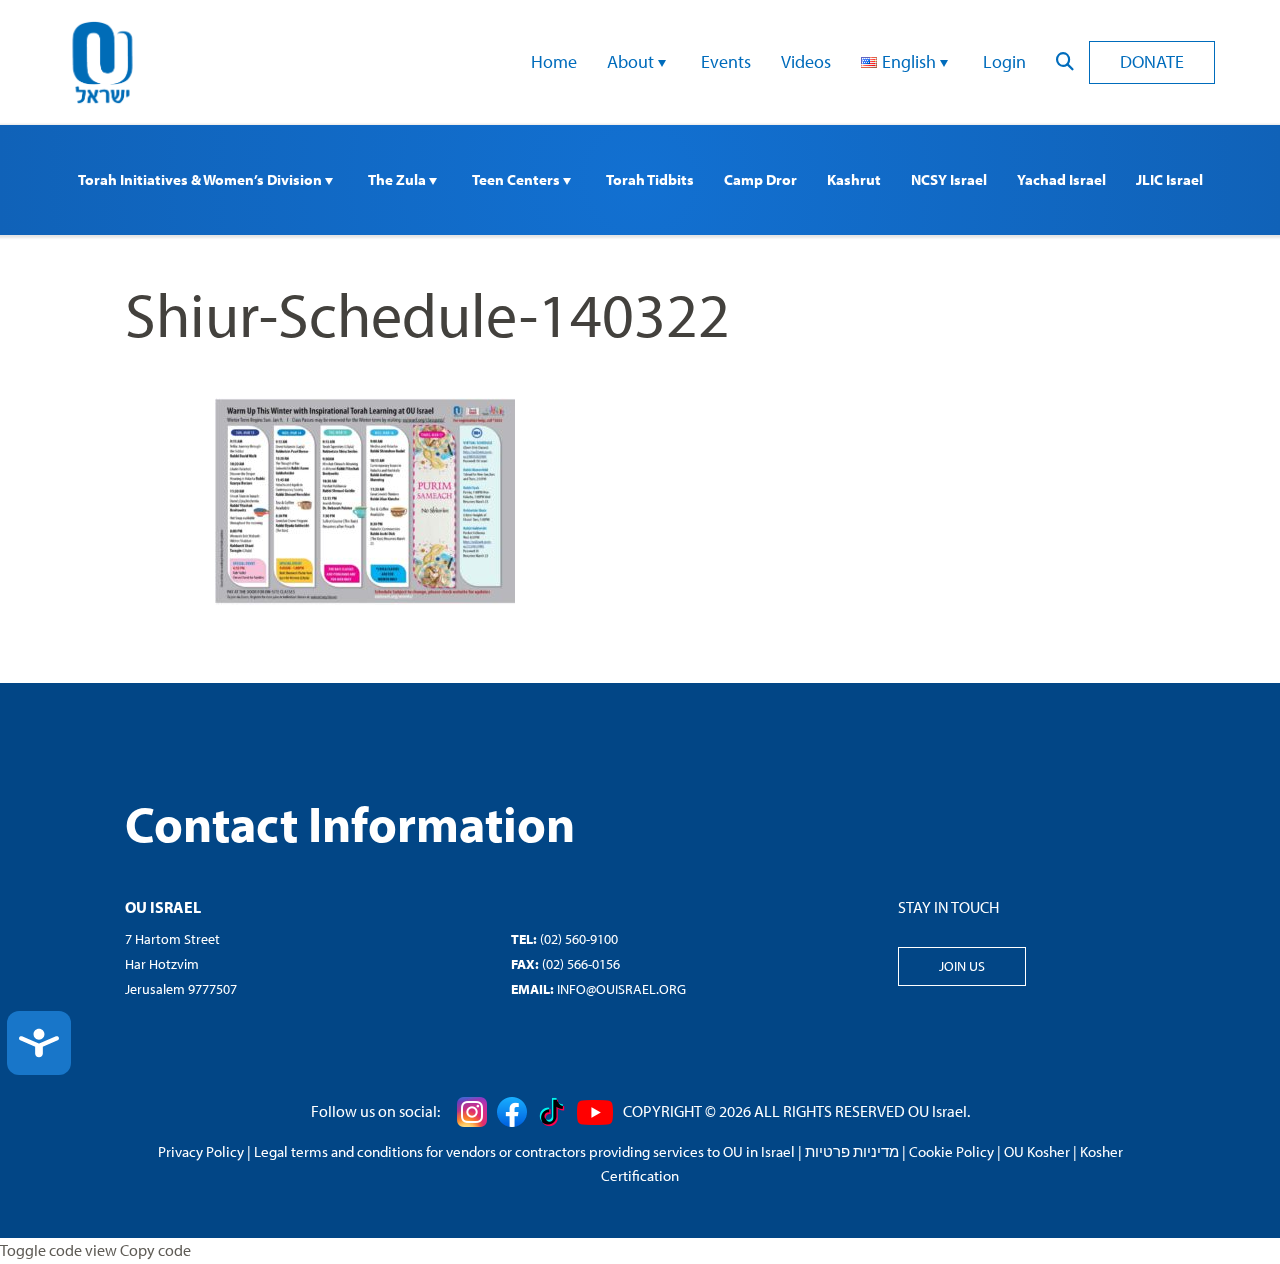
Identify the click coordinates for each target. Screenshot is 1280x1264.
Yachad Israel (1061, 179)
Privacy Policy (201, 1151)
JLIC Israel (1169, 179)
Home (554, 61)
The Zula (398, 179)
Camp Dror (760, 179)
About (632, 61)
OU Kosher (1037, 1151)
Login (1004, 61)
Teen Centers (517, 179)
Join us (962, 966)
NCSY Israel (949, 179)
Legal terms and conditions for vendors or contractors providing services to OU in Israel (524, 1151)
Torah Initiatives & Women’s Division (201, 179)
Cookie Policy (951, 1151)
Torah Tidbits (650, 179)
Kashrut (854, 179)
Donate (1152, 61)
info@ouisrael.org (621, 989)
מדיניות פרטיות (852, 1151)
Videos (806, 61)
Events (726, 61)
